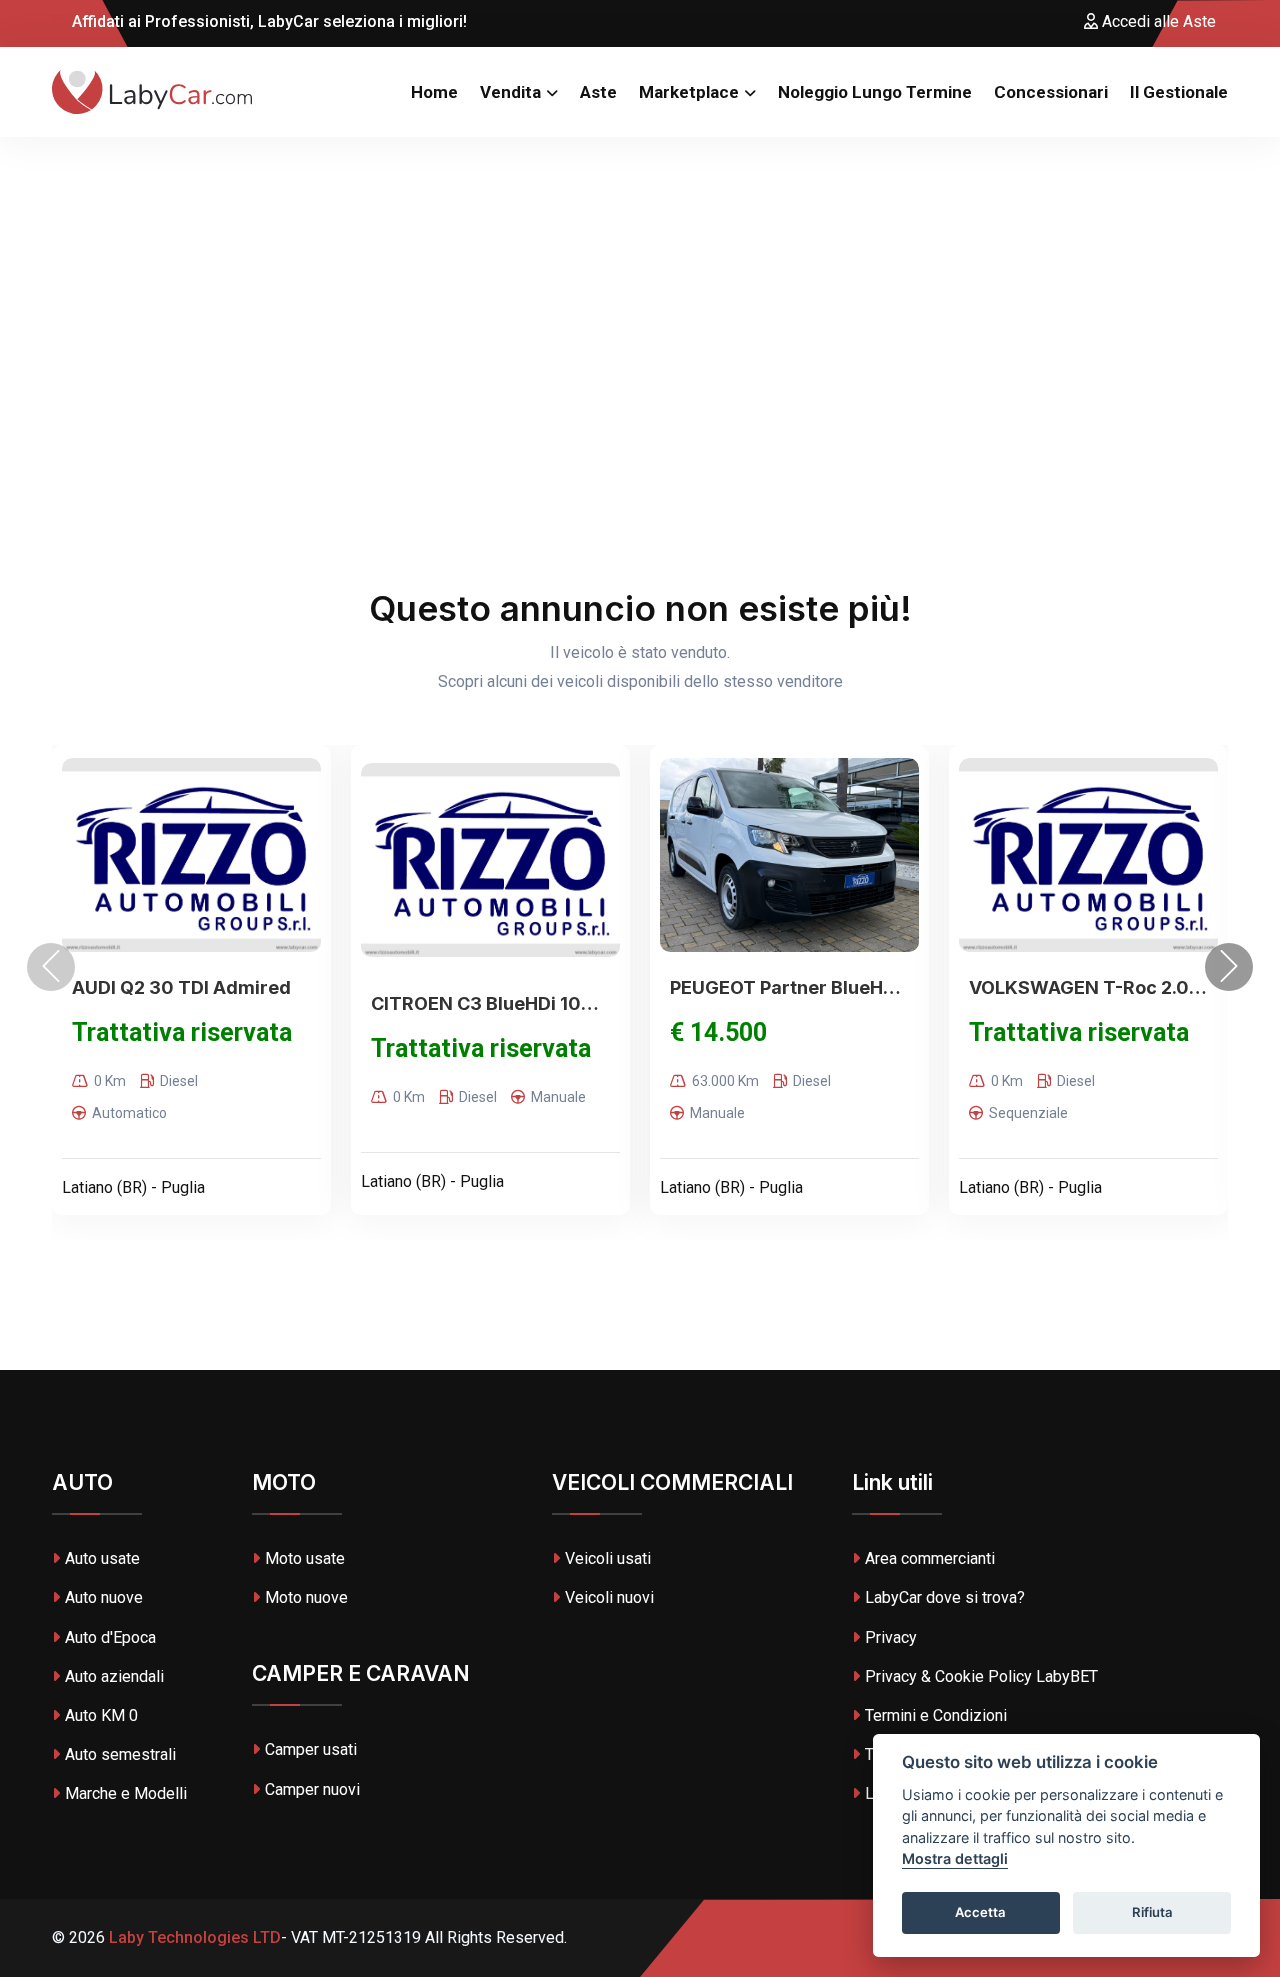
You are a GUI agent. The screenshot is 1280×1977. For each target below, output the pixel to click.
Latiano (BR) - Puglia (133, 1187)
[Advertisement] (640, 287)
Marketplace (689, 92)
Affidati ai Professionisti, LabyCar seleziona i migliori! (267, 21)
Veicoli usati (608, 1558)
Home (434, 92)
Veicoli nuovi (609, 1597)
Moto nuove (306, 1597)
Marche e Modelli (126, 1793)
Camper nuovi (312, 1789)
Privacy (891, 1637)
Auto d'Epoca (110, 1637)
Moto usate (305, 1558)
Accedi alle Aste (1157, 21)
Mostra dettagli (955, 1859)
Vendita (510, 92)
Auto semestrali (120, 1754)
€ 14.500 (718, 1032)
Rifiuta (1152, 1913)
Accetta (980, 1913)
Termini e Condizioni (936, 1715)
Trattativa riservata (182, 1032)
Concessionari (1051, 92)
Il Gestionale (1179, 92)
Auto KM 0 (101, 1715)
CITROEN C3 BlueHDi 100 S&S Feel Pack (490, 1003)
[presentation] (51, 967)
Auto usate (102, 1558)
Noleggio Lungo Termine (875, 92)
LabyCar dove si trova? (945, 1597)
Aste (598, 92)
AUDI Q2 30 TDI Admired (181, 987)
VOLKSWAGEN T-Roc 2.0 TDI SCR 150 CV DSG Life (1088, 987)
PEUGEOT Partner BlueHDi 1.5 (789, 987)
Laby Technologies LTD (193, 1937)
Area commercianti (930, 1558)
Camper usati (311, 1749)
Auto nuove (104, 1597)
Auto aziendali (114, 1676)
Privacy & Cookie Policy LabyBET (981, 1676)
